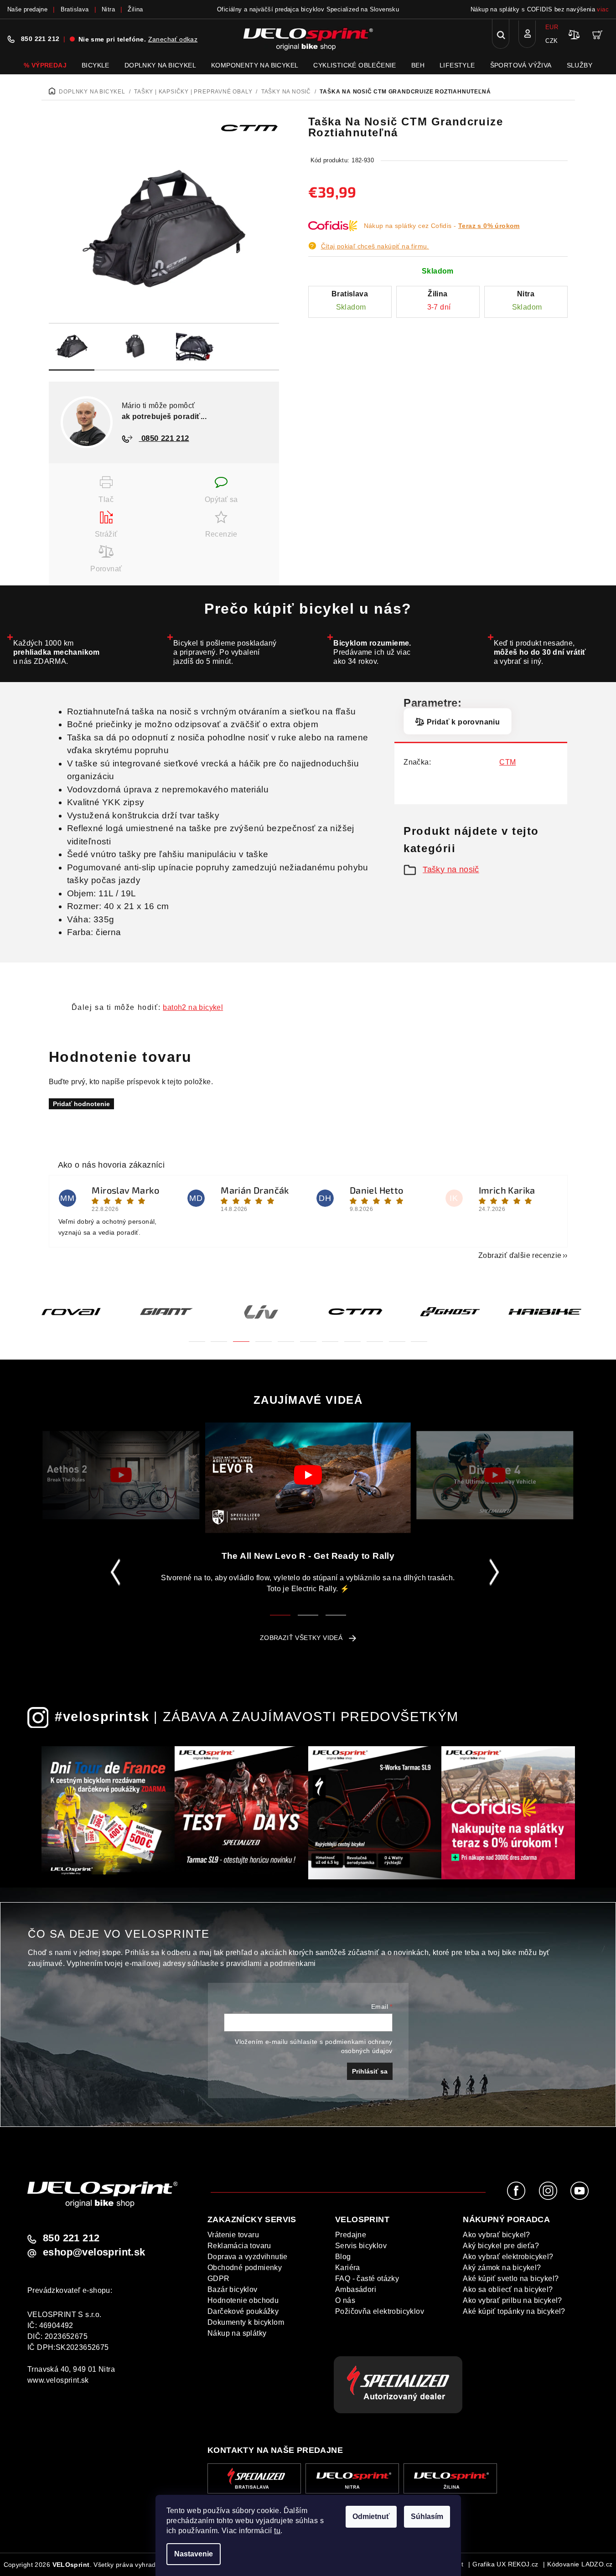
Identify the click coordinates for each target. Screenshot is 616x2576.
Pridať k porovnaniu (463, 722)
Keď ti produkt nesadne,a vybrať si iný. (540, 652)
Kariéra (348, 2268)
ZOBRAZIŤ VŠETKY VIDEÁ (301, 1638)
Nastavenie (194, 2554)
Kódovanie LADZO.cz (580, 2564)
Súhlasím (427, 2517)
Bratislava (75, 9)
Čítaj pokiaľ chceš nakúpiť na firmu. (375, 246)
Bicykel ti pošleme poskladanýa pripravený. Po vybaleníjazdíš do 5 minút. (225, 652)
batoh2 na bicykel (193, 1007)
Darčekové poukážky (243, 2311)
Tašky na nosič (451, 869)
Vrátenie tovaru (233, 2235)
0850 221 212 (164, 438)
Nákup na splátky (237, 2333)
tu (277, 2531)
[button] (197, 1336)
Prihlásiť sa (370, 2071)
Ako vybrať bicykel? (497, 2235)
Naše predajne (27, 9)
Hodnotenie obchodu (243, 2300)
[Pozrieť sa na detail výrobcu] (249, 127)
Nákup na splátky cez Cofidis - (442, 226)
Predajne (351, 2235)
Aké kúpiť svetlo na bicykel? (511, 2279)
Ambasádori (356, 2289)
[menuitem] (45, 65)
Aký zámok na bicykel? (502, 2268)
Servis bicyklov (361, 2246)
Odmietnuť (371, 2517)
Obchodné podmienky (245, 2268)
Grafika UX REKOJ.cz (505, 2564)
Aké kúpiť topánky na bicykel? (514, 2311)
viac (603, 9)
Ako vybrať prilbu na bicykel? (512, 2300)
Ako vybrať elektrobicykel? (508, 2257)
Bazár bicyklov (233, 2289)
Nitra (108, 9)
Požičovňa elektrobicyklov (380, 2311)
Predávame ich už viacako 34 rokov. (372, 652)
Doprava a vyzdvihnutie (248, 2257)
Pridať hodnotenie (81, 1104)
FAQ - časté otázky (367, 2279)
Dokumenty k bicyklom (246, 2322)
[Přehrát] (121, 1475)
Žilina (135, 9)
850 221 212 (40, 39)
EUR (552, 27)
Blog (343, 2257)
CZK (551, 41)
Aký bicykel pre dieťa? (501, 2246)
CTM (507, 762)
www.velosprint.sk (58, 2380)
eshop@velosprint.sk (94, 2252)
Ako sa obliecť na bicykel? (508, 2289)
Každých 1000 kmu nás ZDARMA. (57, 652)
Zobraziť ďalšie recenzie (520, 1255)
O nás (345, 2300)
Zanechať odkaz (173, 39)
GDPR (219, 2279)
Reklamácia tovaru (239, 2246)
